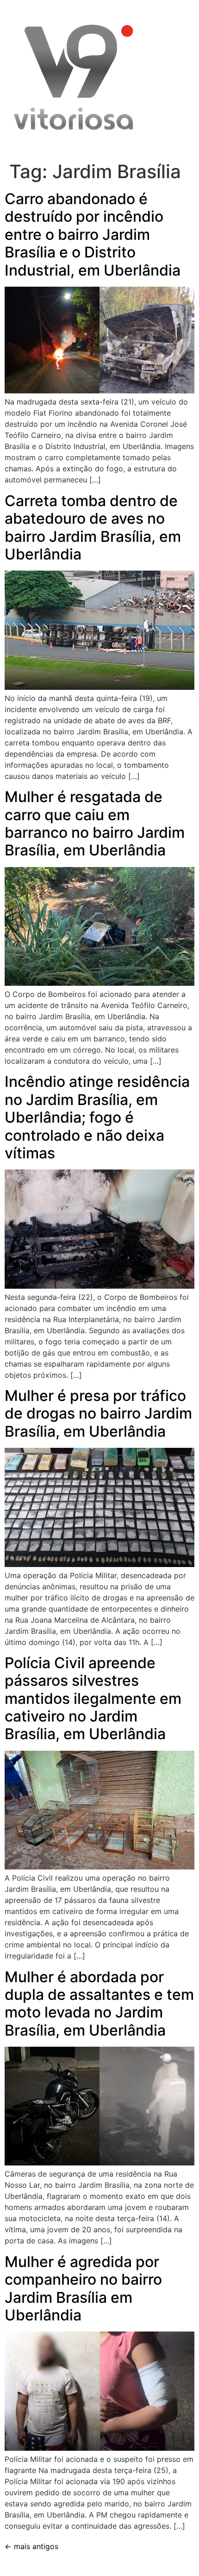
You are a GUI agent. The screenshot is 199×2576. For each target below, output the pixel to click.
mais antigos (31, 2546)
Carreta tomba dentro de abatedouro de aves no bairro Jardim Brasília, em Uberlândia (93, 527)
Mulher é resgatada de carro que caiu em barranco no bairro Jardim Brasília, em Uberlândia (95, 823)
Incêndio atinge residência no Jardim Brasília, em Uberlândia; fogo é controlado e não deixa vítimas (97, 1117)
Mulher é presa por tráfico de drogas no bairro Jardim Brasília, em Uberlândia (98, 1413)
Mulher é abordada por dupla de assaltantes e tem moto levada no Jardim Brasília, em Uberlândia (99, 2004)
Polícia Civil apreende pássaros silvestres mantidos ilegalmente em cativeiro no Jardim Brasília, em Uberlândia (93, 1699)
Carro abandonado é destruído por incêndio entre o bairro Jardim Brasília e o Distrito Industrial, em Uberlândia (93, 234)
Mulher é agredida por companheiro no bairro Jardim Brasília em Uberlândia (83, 2288)
